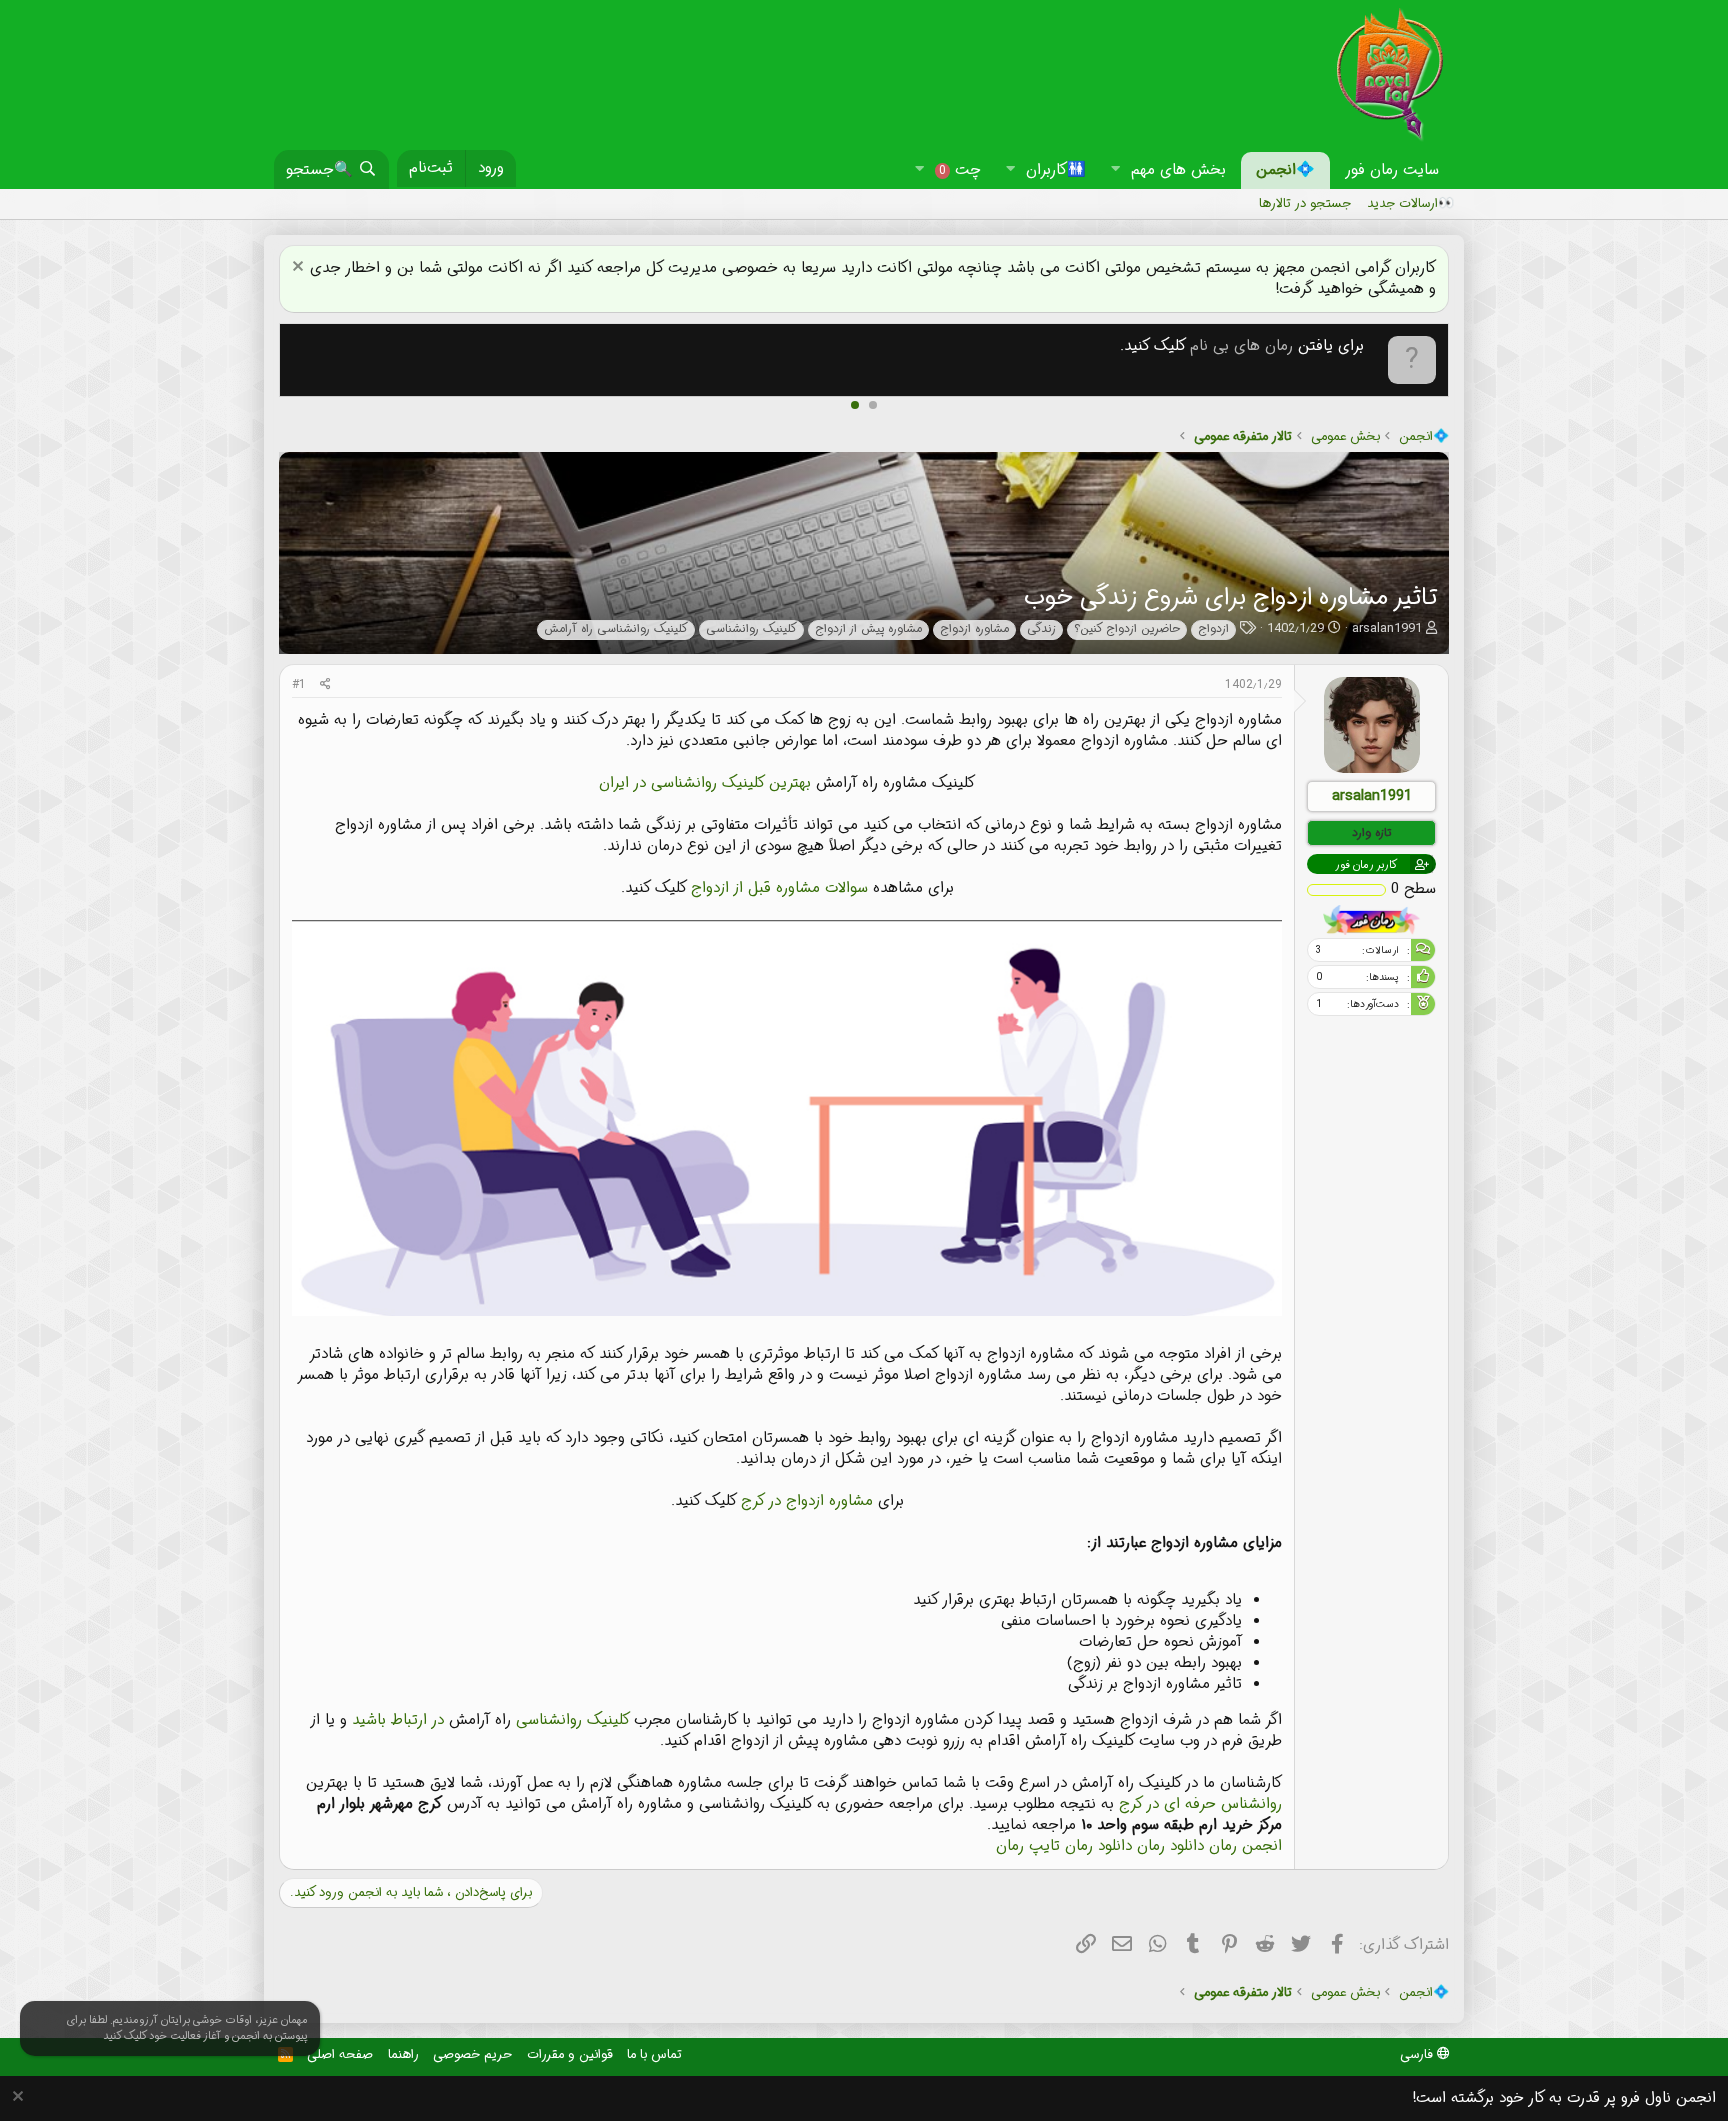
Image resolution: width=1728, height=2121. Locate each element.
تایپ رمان (1028, 1846)
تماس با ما (654, 2054)
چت (960, 170)
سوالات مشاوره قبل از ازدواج (779, 888)
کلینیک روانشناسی (751, 629)
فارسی (1418, 2054)
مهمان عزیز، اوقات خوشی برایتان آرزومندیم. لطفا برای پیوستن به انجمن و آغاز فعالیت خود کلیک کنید (187, 2028)
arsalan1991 (1387, 628)
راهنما (403, 2054)
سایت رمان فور (1392, 170)
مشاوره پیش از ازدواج (868, 629)
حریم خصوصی (472, 2054)
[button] (1115, 170)
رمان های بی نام (1241, 346)
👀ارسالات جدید (1410, 203)
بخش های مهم (1178, 170)
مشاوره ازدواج (974, 629)
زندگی (1041, 629)
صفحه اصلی (340, 2054)
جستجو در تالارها (1305, 203)
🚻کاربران (1056, 170)
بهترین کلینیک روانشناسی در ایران (705, 783)
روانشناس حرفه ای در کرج (1200, 1804)
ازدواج (1213, 629)
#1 (299, 684)
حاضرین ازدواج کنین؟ (1127, 629)
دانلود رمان (1170, 1846)
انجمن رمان (1245, 1846)
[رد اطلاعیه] (300, 268)
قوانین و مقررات (570, 2054)
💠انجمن (1285, 170)
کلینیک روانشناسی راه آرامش (616, 629)
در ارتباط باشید (398, 1720)
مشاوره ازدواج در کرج (807, 1501)
